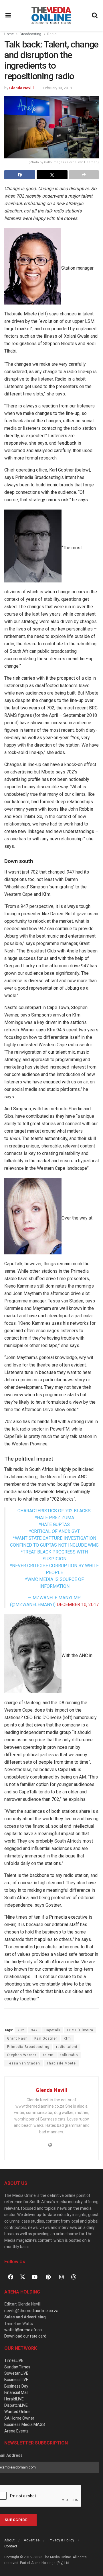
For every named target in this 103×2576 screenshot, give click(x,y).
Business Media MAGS (25, 2424)
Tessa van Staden (24, 2063)
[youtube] (35, 2277)
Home (9, 34)
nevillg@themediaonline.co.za (31, 2311)
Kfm (67, 2038)
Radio (52, 34)
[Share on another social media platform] (84, 175)
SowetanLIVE (16, 2373)
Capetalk (52, 2030)
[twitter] (23, 2277)
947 (34, 2030)
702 (21, 2030)
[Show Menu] (8, 15)
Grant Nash (17, 2038)
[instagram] (62, 2277)
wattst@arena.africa (23, 2330)
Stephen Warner (22, 2055)
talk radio (69, 2055)
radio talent (67, 2047)
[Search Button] (95, 15)
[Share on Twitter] (52, 175)
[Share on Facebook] (20, 175)
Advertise (32, 2540)
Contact (11, 2546)
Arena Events (16, 2431)
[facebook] (11, 2277)
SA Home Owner (19, 2418)
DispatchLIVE (16, 2405)
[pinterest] (48, 2277)
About (9, 2540)
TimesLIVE (14, 2360)
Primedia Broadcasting (28, 2047)
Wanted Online (17, 2412)
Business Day (16, 2386)
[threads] (74, 2277)
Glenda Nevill (21, 88)
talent (48, 2055)
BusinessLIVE (16, 2380)
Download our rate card (25, 2336)
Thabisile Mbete (61, 2063)
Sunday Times (17, 2367)
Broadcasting (30, 34)
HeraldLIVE (14, 2399)
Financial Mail (16, 2392)
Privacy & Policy (61, 2540)
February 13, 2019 (57, 88)
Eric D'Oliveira (80, 2030)
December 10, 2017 (78, 1605)
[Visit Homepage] (51, 15)
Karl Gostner (46, 2038)
